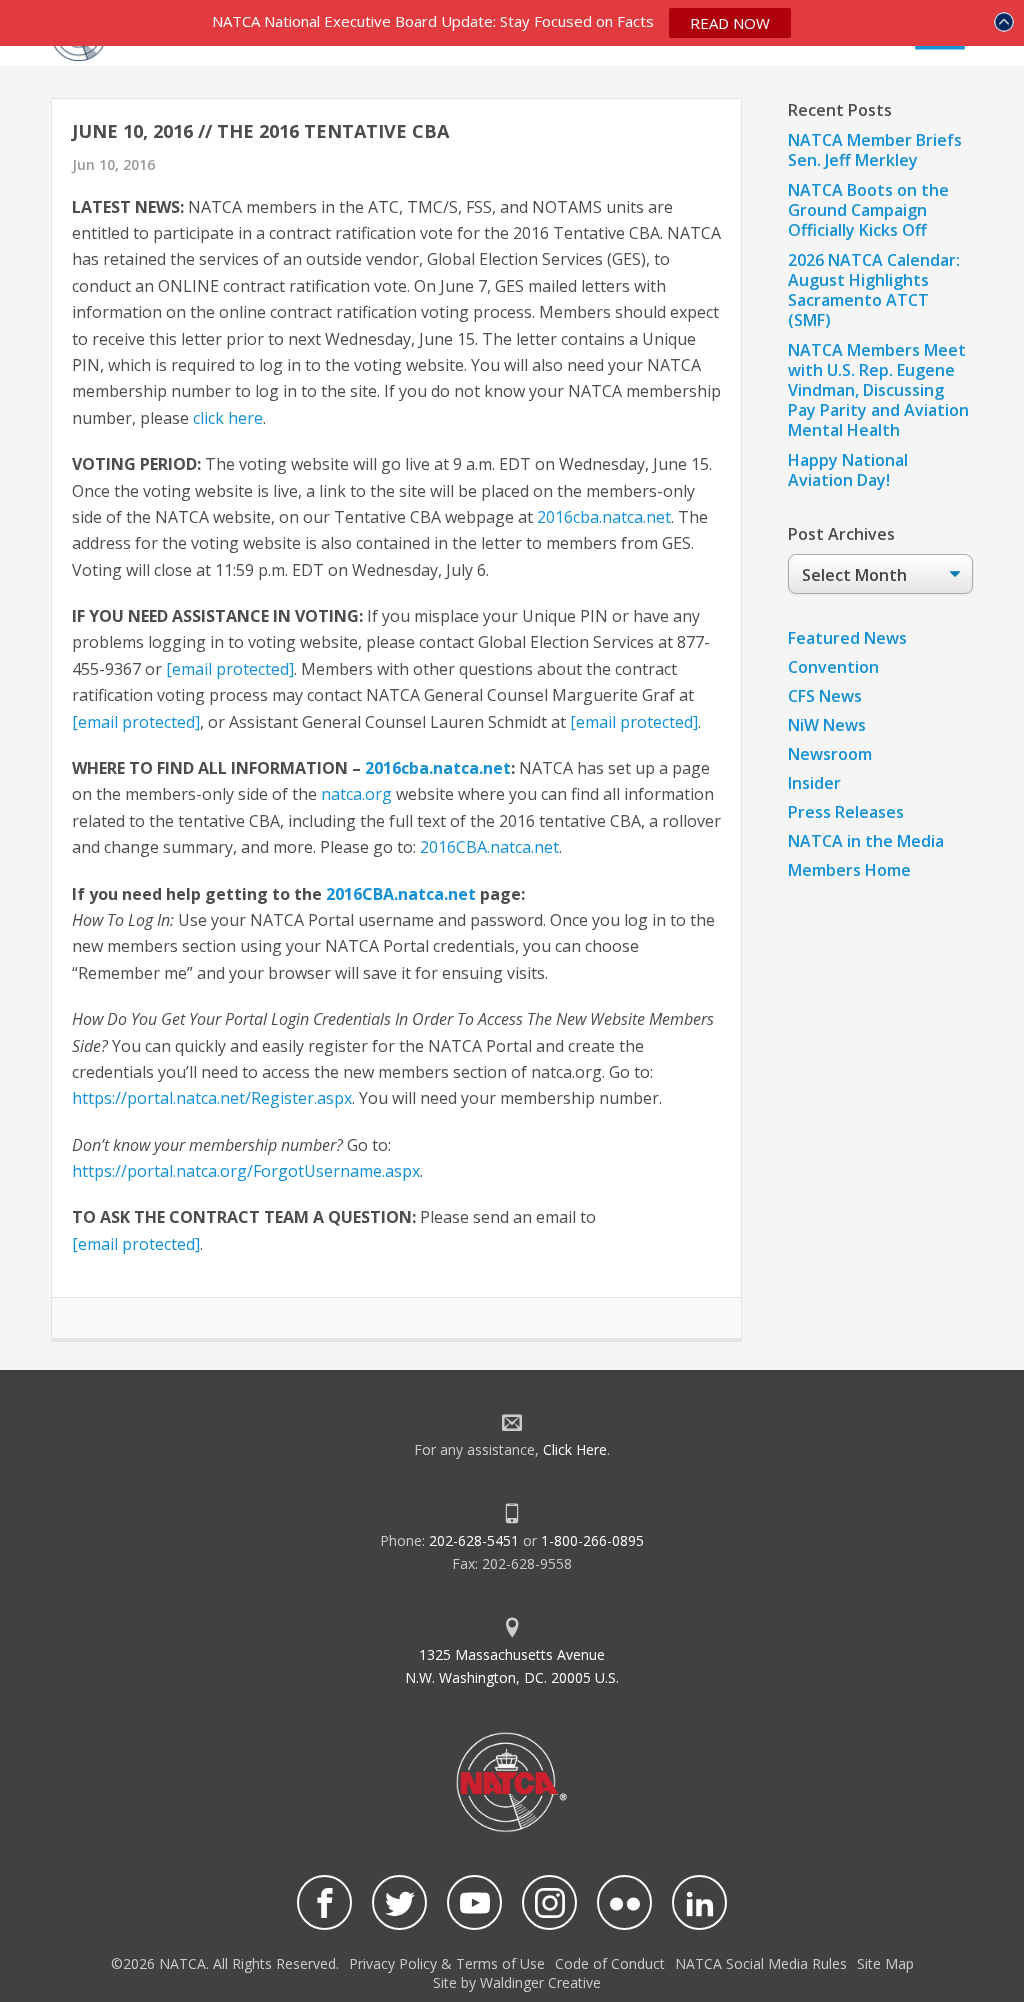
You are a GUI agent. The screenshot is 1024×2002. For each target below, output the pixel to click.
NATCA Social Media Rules (761, 1963)
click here (228, 418)
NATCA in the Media (866, 841)
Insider (814, 783)
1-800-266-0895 (592, 1540)
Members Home (849, 870)
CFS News (825, 696)
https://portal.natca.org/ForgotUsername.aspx (246, 1171)
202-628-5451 (474, 1540)
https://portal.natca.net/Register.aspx (212, 1098)
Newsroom (830, 754)
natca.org (356, 794)
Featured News (847, 638)
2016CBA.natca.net (489, 847)
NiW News (827, 725)
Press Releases (846, 812)
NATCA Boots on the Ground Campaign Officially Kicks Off (868, 210)
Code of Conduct (610, 1963)
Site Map (885, 1963)
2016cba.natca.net (604, 517)
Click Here (575, 1449)
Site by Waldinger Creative (517, 1982)
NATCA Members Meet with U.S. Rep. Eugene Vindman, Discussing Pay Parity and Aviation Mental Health (878, 390)
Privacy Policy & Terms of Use (447, 1963)
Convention (833, 667)
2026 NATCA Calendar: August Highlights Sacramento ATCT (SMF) (874, 290)
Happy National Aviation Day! (848, 470)
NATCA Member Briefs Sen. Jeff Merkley (875, 150)
